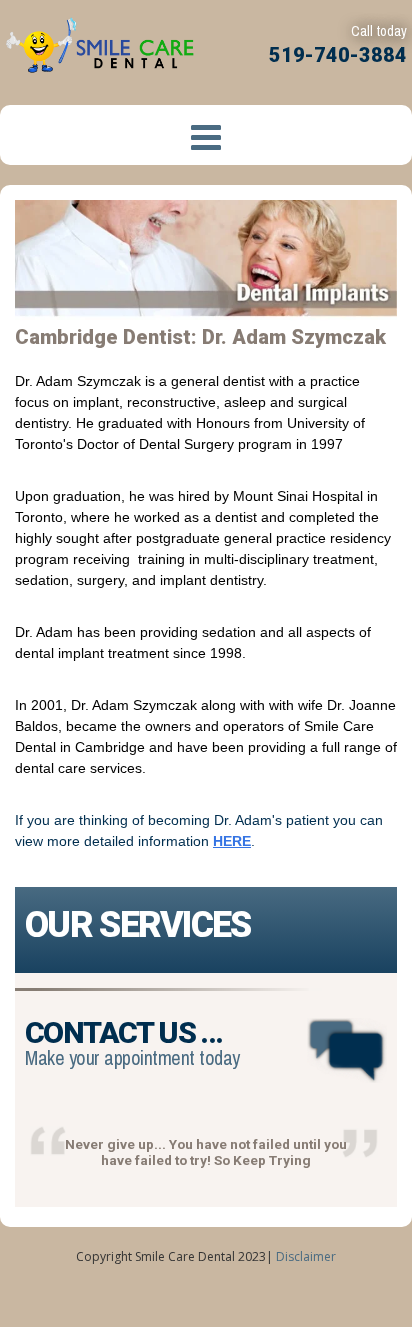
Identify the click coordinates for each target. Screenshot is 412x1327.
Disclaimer (306, 1256)
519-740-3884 (338, 55)
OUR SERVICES (138, 925)
